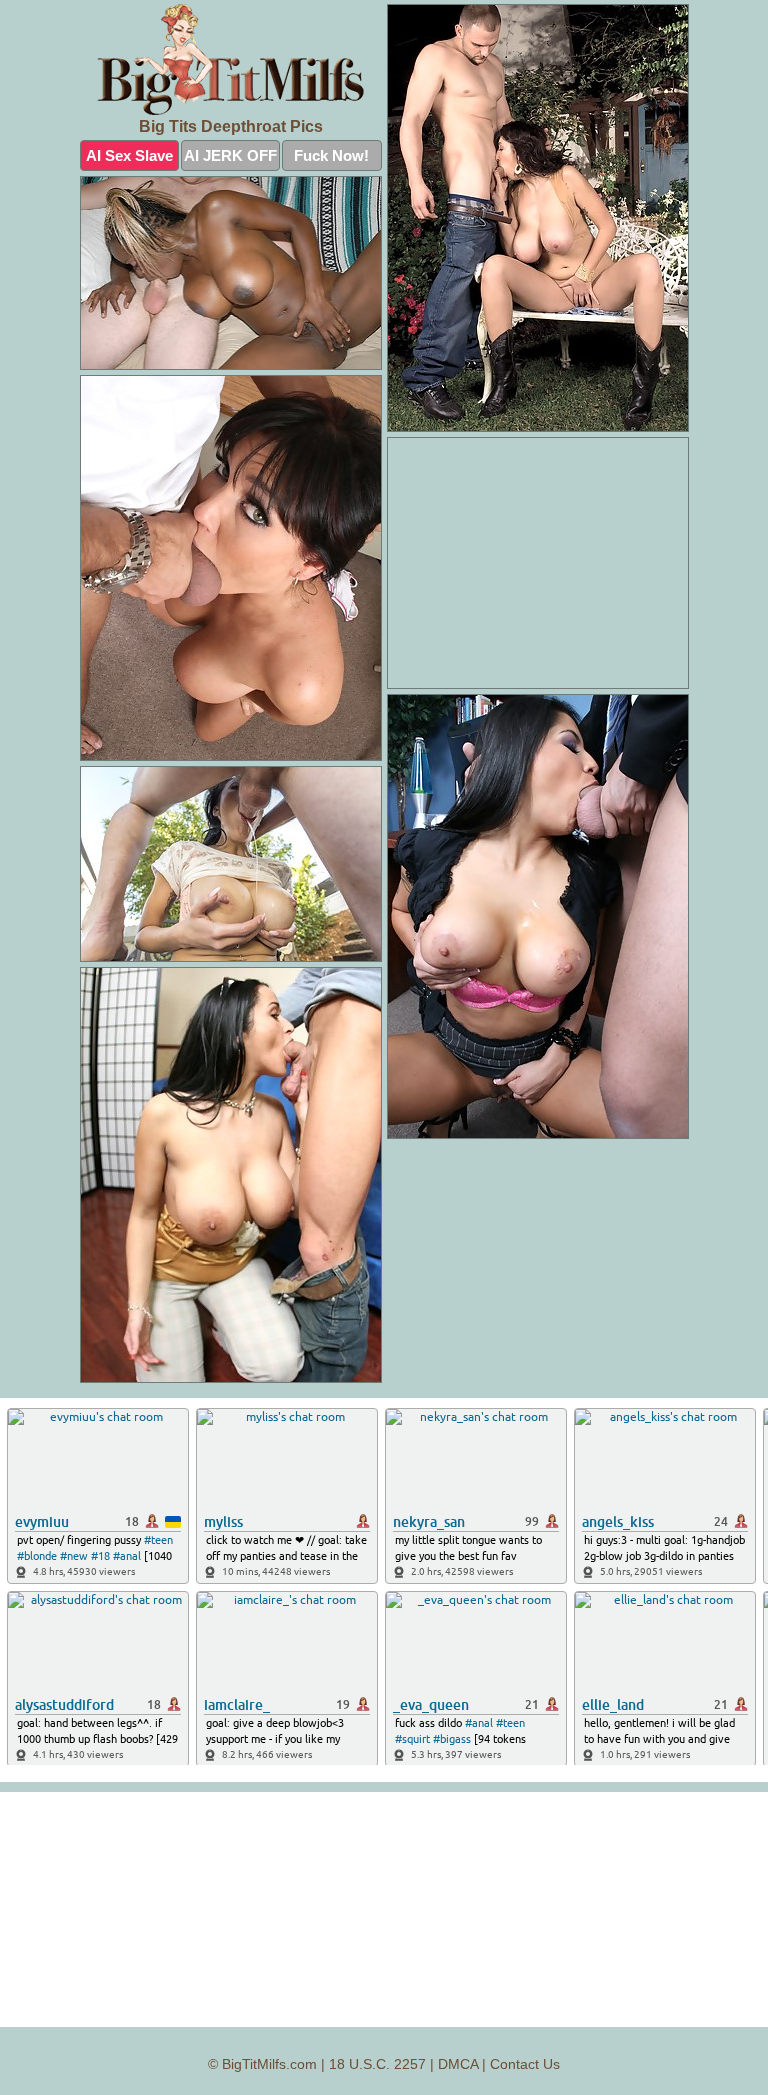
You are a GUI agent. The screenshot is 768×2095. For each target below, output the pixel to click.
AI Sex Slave (129, 155)
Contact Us (525, 2064)
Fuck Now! (331, 155)
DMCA (458, 2064)
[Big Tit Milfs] (231, 59)
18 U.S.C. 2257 (377, 2064)
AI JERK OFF (230, 155)
